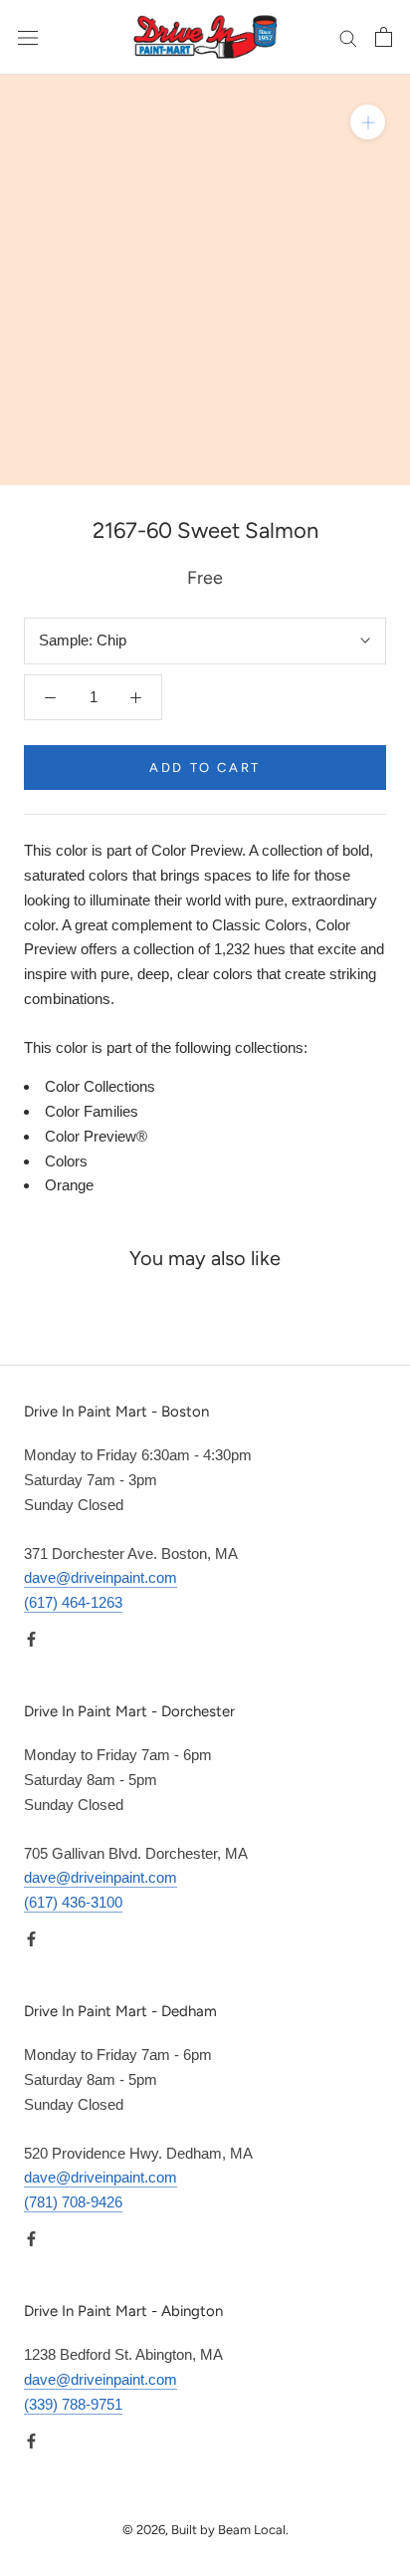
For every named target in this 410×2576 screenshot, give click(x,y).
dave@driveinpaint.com (101, 1577)
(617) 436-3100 (73, 1902)
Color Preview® (96, 1136)
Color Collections (100, 1086)
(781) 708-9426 (73, 2202)
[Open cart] (384, 37)
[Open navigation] (28, 37)
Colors (66, 1161)
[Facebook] (31, 1639)
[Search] (348, 38)
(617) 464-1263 (73, 1602)
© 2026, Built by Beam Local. (205, 2530)
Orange (69, 1185)
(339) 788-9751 (73, 2404)
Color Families (92, 1111)
